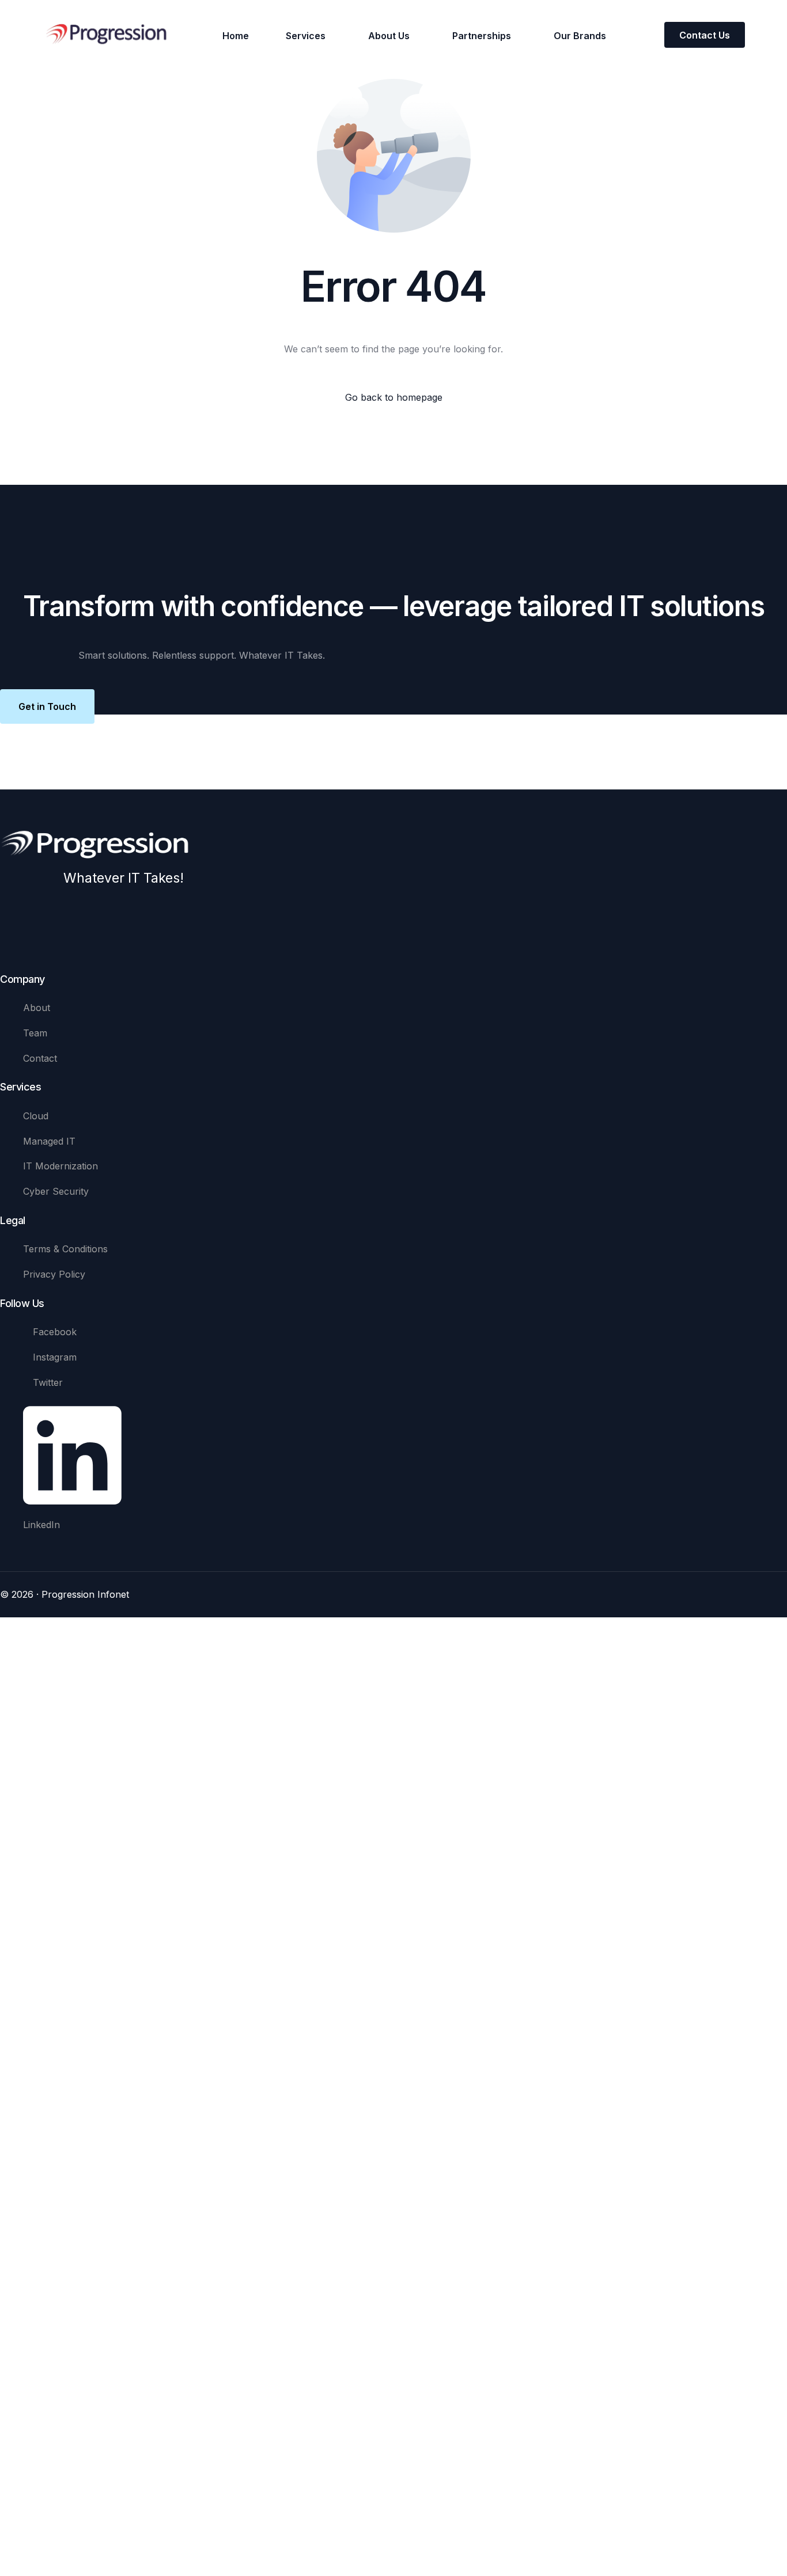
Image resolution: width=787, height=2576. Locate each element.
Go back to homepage (394, 397)
